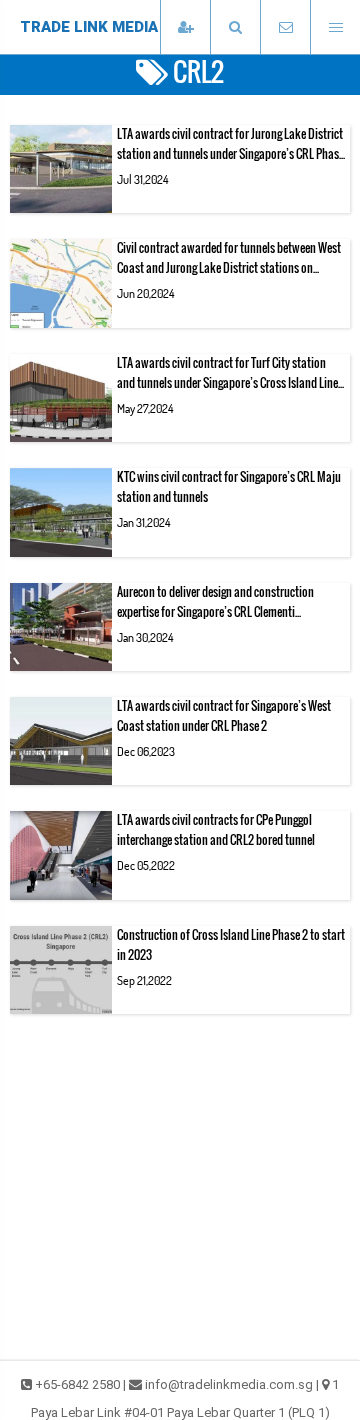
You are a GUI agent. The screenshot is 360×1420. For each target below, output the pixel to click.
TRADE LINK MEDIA (89, 27)
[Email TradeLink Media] (285, 27)
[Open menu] (335, 27)
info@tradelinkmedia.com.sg (229, 1384)
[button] (235, 27)
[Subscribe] (185, 27)
